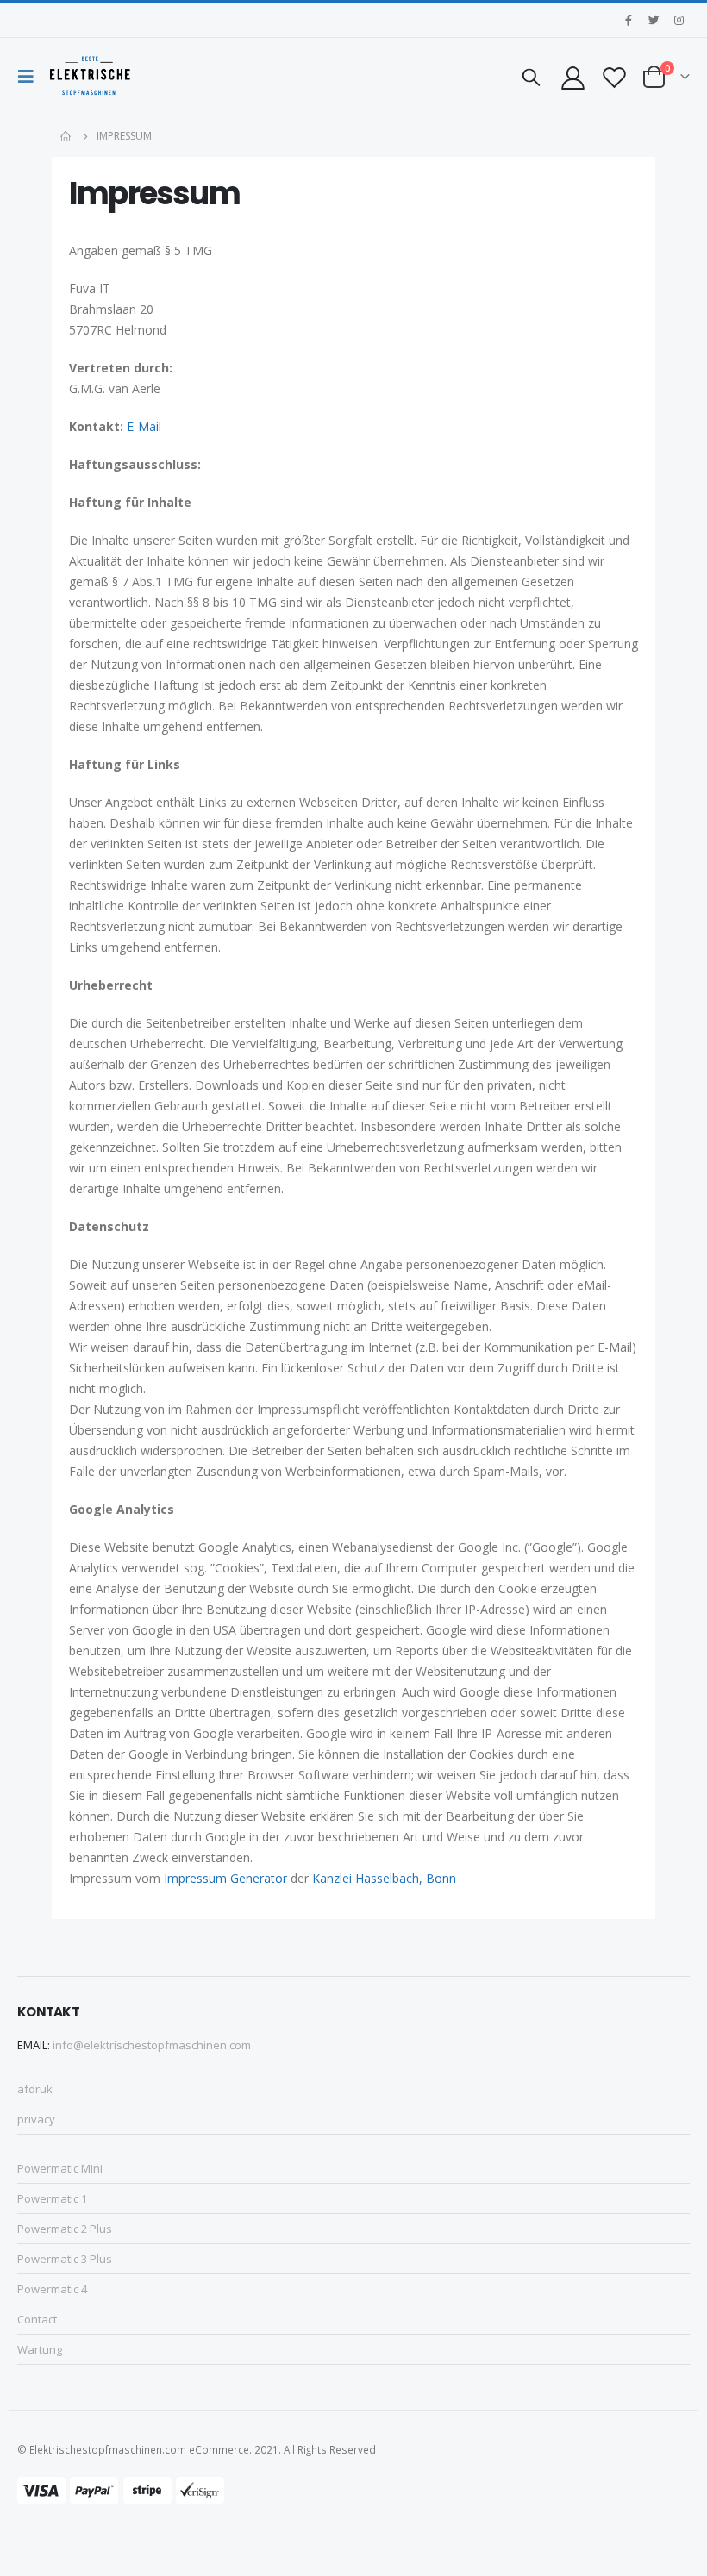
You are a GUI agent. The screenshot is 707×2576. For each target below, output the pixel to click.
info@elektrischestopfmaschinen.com (152, 2045)
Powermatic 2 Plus (65, 2229)
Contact (37, 2319)
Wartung (40, 2349)
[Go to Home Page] (66, 136)
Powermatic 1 (52, 2198)
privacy (36, 2119)
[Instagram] (679, 20)
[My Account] (572, 77)
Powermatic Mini (60, 2168)
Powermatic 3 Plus (65, 2259)
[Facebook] (629, 20)
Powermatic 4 (52, 2289)
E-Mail (144, 426)
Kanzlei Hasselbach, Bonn (384, 1878)
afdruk (35, 2089)
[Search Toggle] (531, 77)
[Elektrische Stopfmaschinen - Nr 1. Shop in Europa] (90, 77)
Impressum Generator (225, 1878)
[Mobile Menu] (30, 77)
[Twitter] (654, 20)
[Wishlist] (615, 77)
